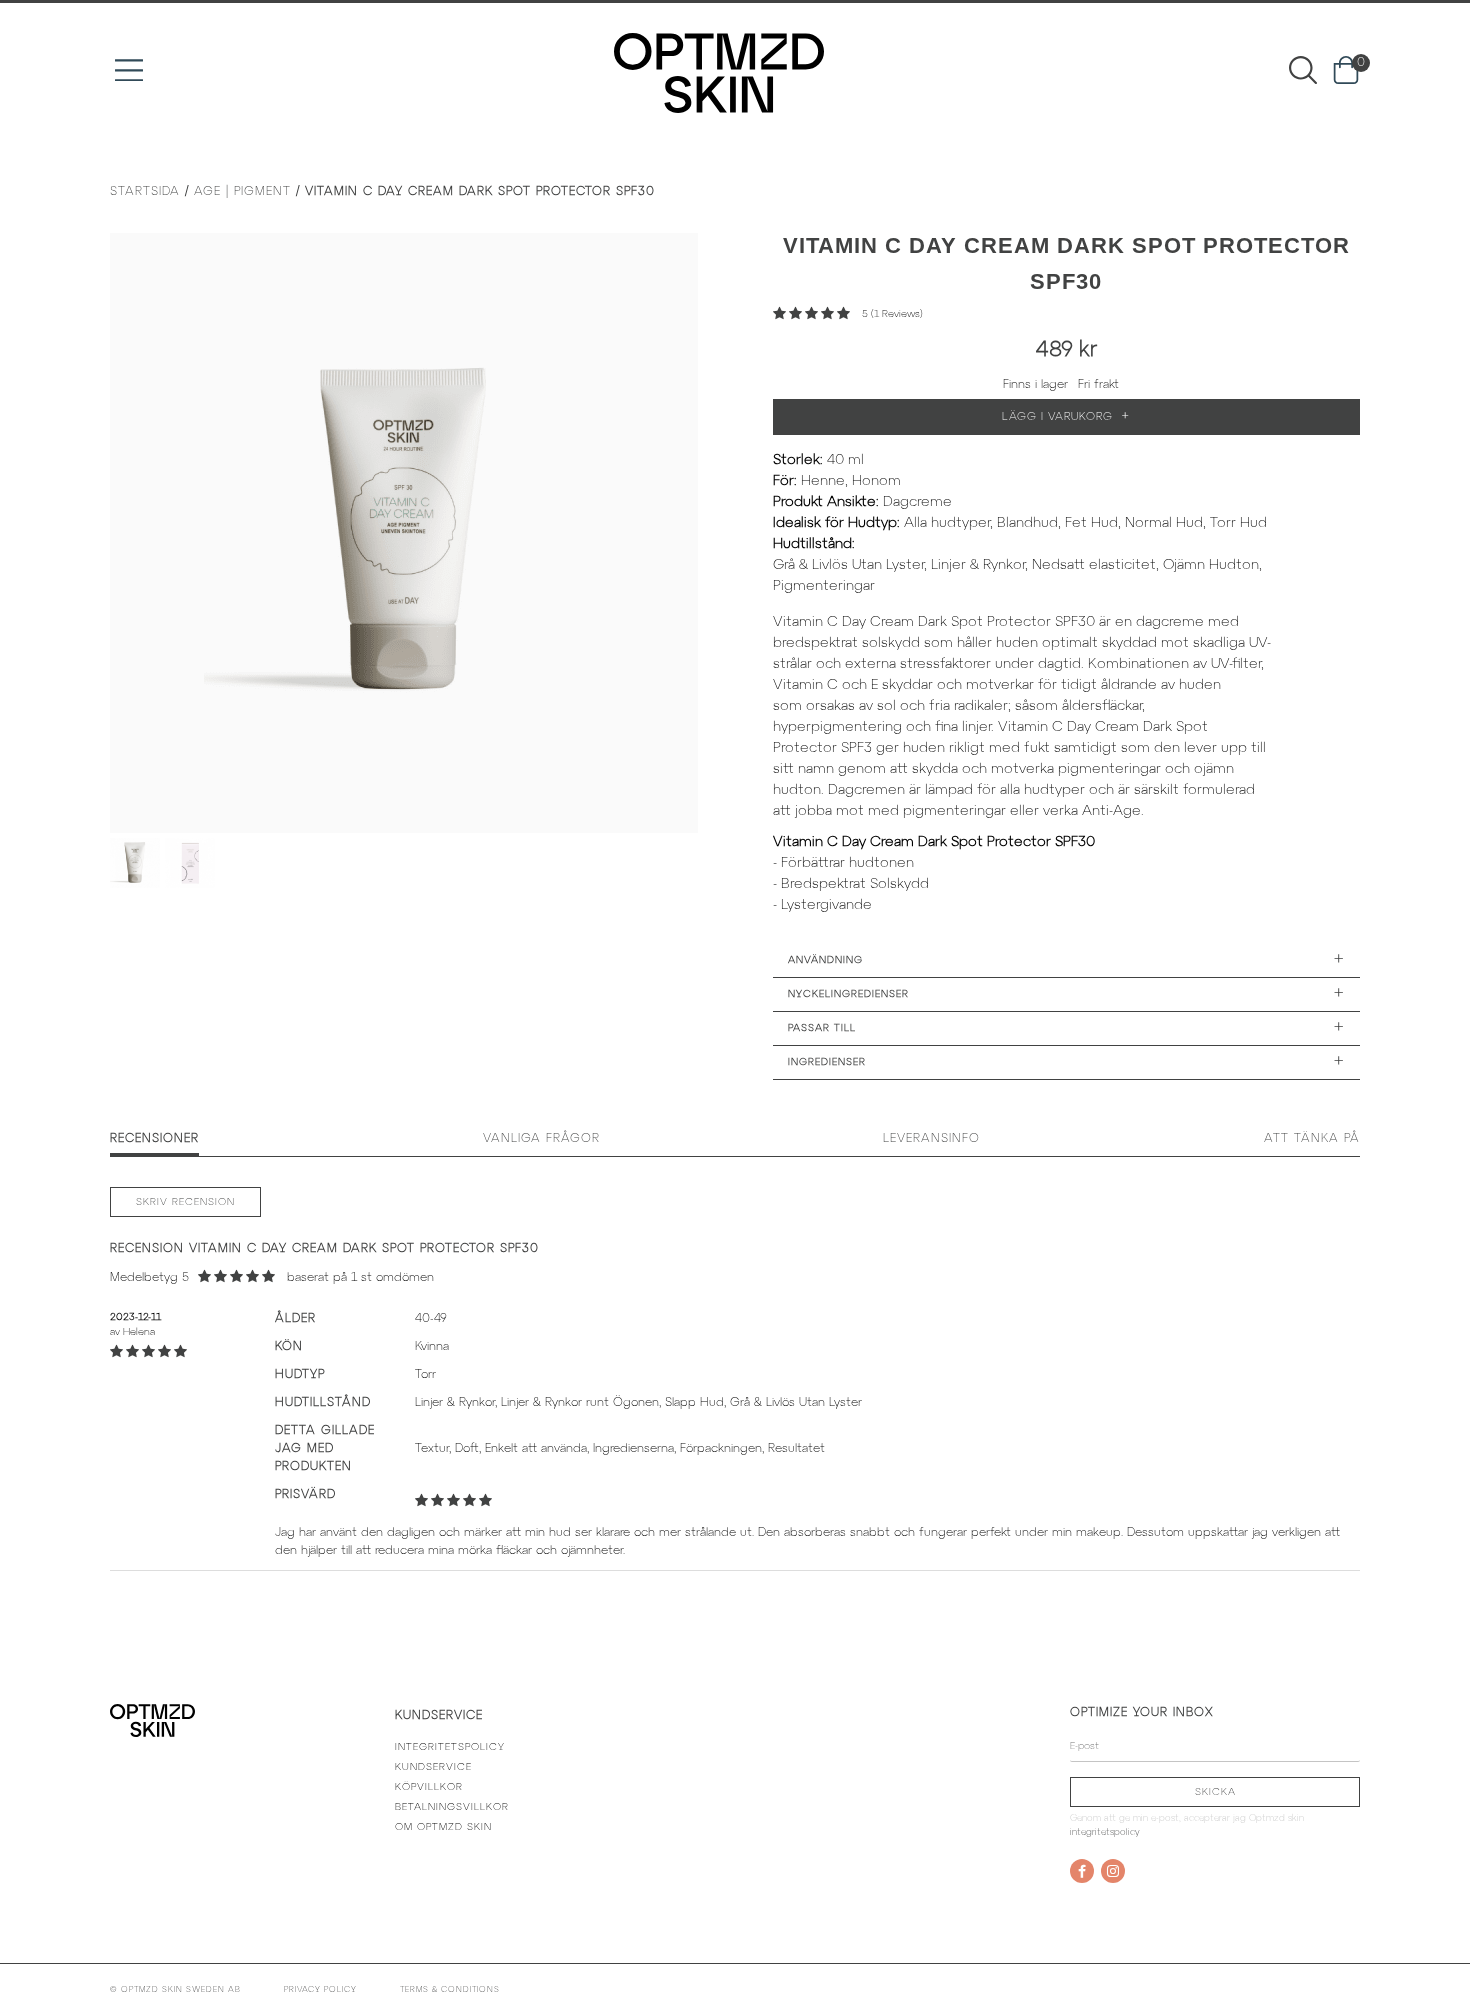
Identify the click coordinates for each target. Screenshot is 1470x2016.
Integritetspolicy (450, 1747)
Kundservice (433, 1767)
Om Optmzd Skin (443, 1827)
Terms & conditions (450, 1990)
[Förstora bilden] (404, 533)
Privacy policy (320, 1990)
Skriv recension (185, 1202)
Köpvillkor (429, 1787)
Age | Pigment (242, 191)
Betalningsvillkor (452, 1807)
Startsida (145, 191)
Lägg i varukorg (1066, 416)
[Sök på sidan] (1303, 69)
